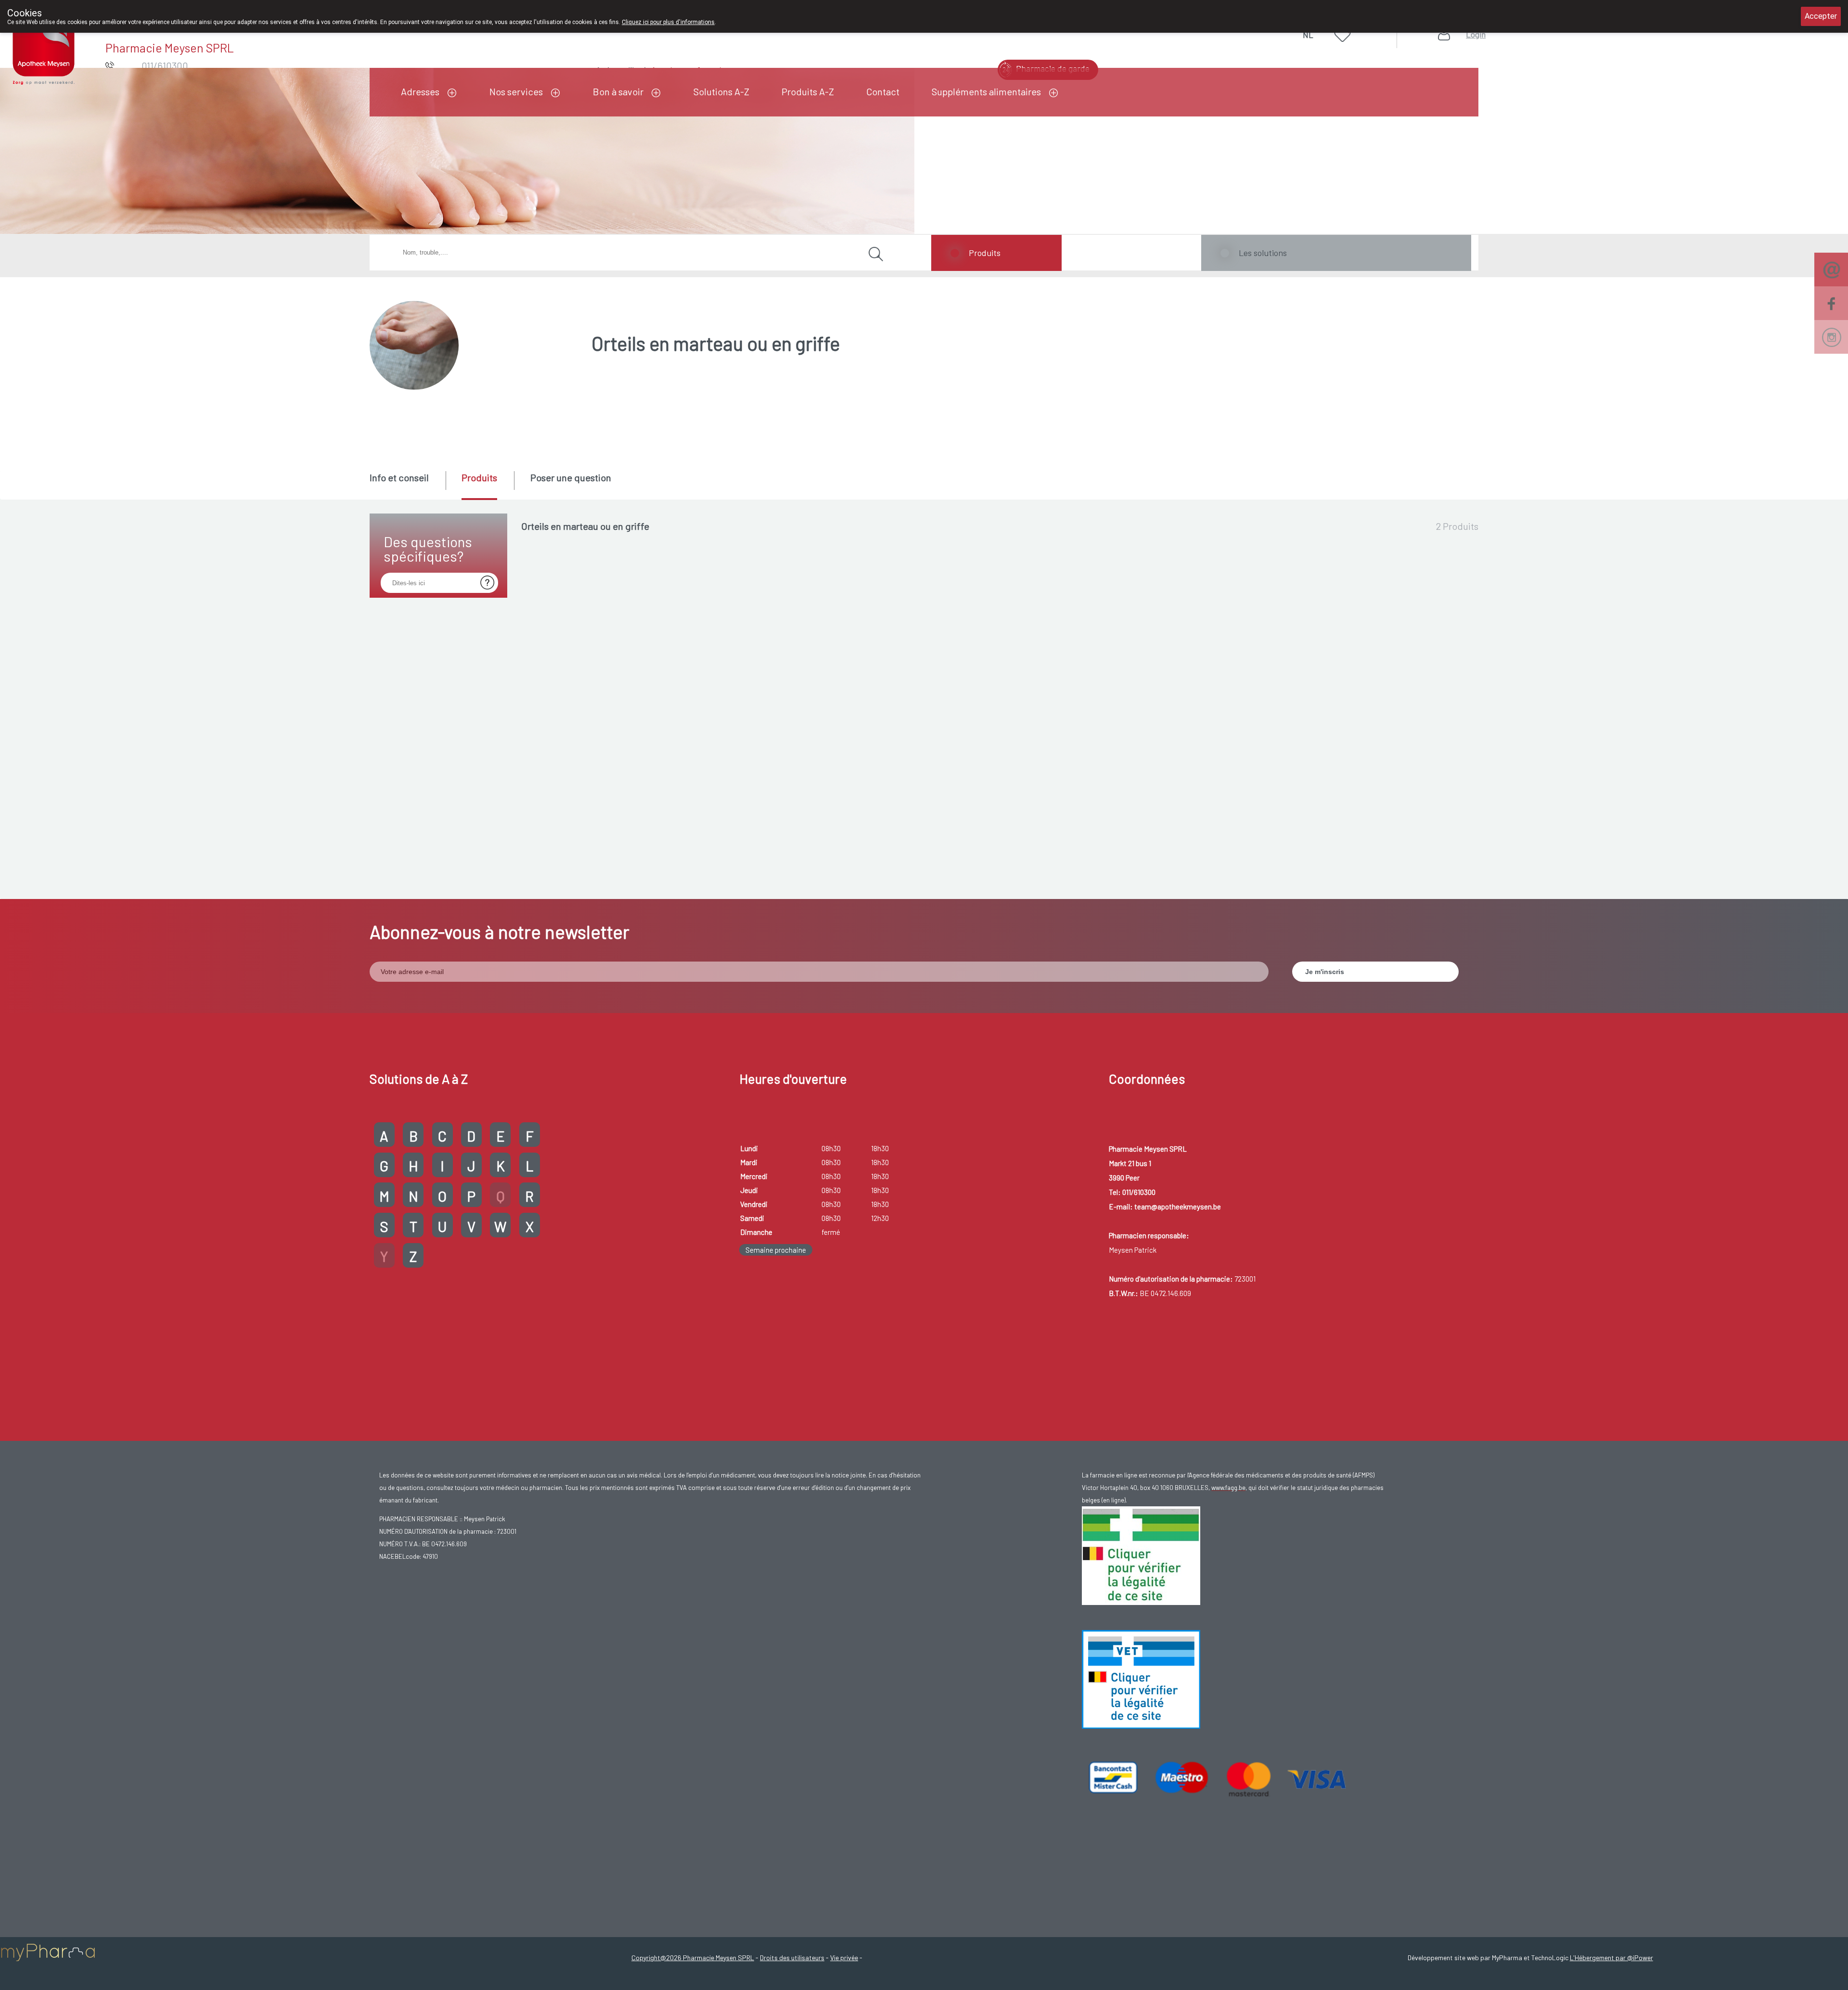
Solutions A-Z (721, 91)
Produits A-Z (808, 91)
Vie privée (844, 1958)
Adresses (420, 91)
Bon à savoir (618, 91)
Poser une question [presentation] (571, 477)
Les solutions (1263, 253)
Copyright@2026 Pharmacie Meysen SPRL (693, 1958)
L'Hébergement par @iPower (1611, 1958)
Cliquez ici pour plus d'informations (668, 22)
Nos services (516, 91)
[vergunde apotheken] (1141, 1678)
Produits (985, 253)
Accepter (1821, 16)
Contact (883, 91)
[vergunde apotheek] (1141, 1554)
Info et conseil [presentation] (399, 477)
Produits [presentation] (479, 477)
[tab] (407, 485)
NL (1308, 35)
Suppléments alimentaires (986, 91)
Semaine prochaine (776, 1250)
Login (1476, 34)
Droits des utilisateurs (792, 1958)
